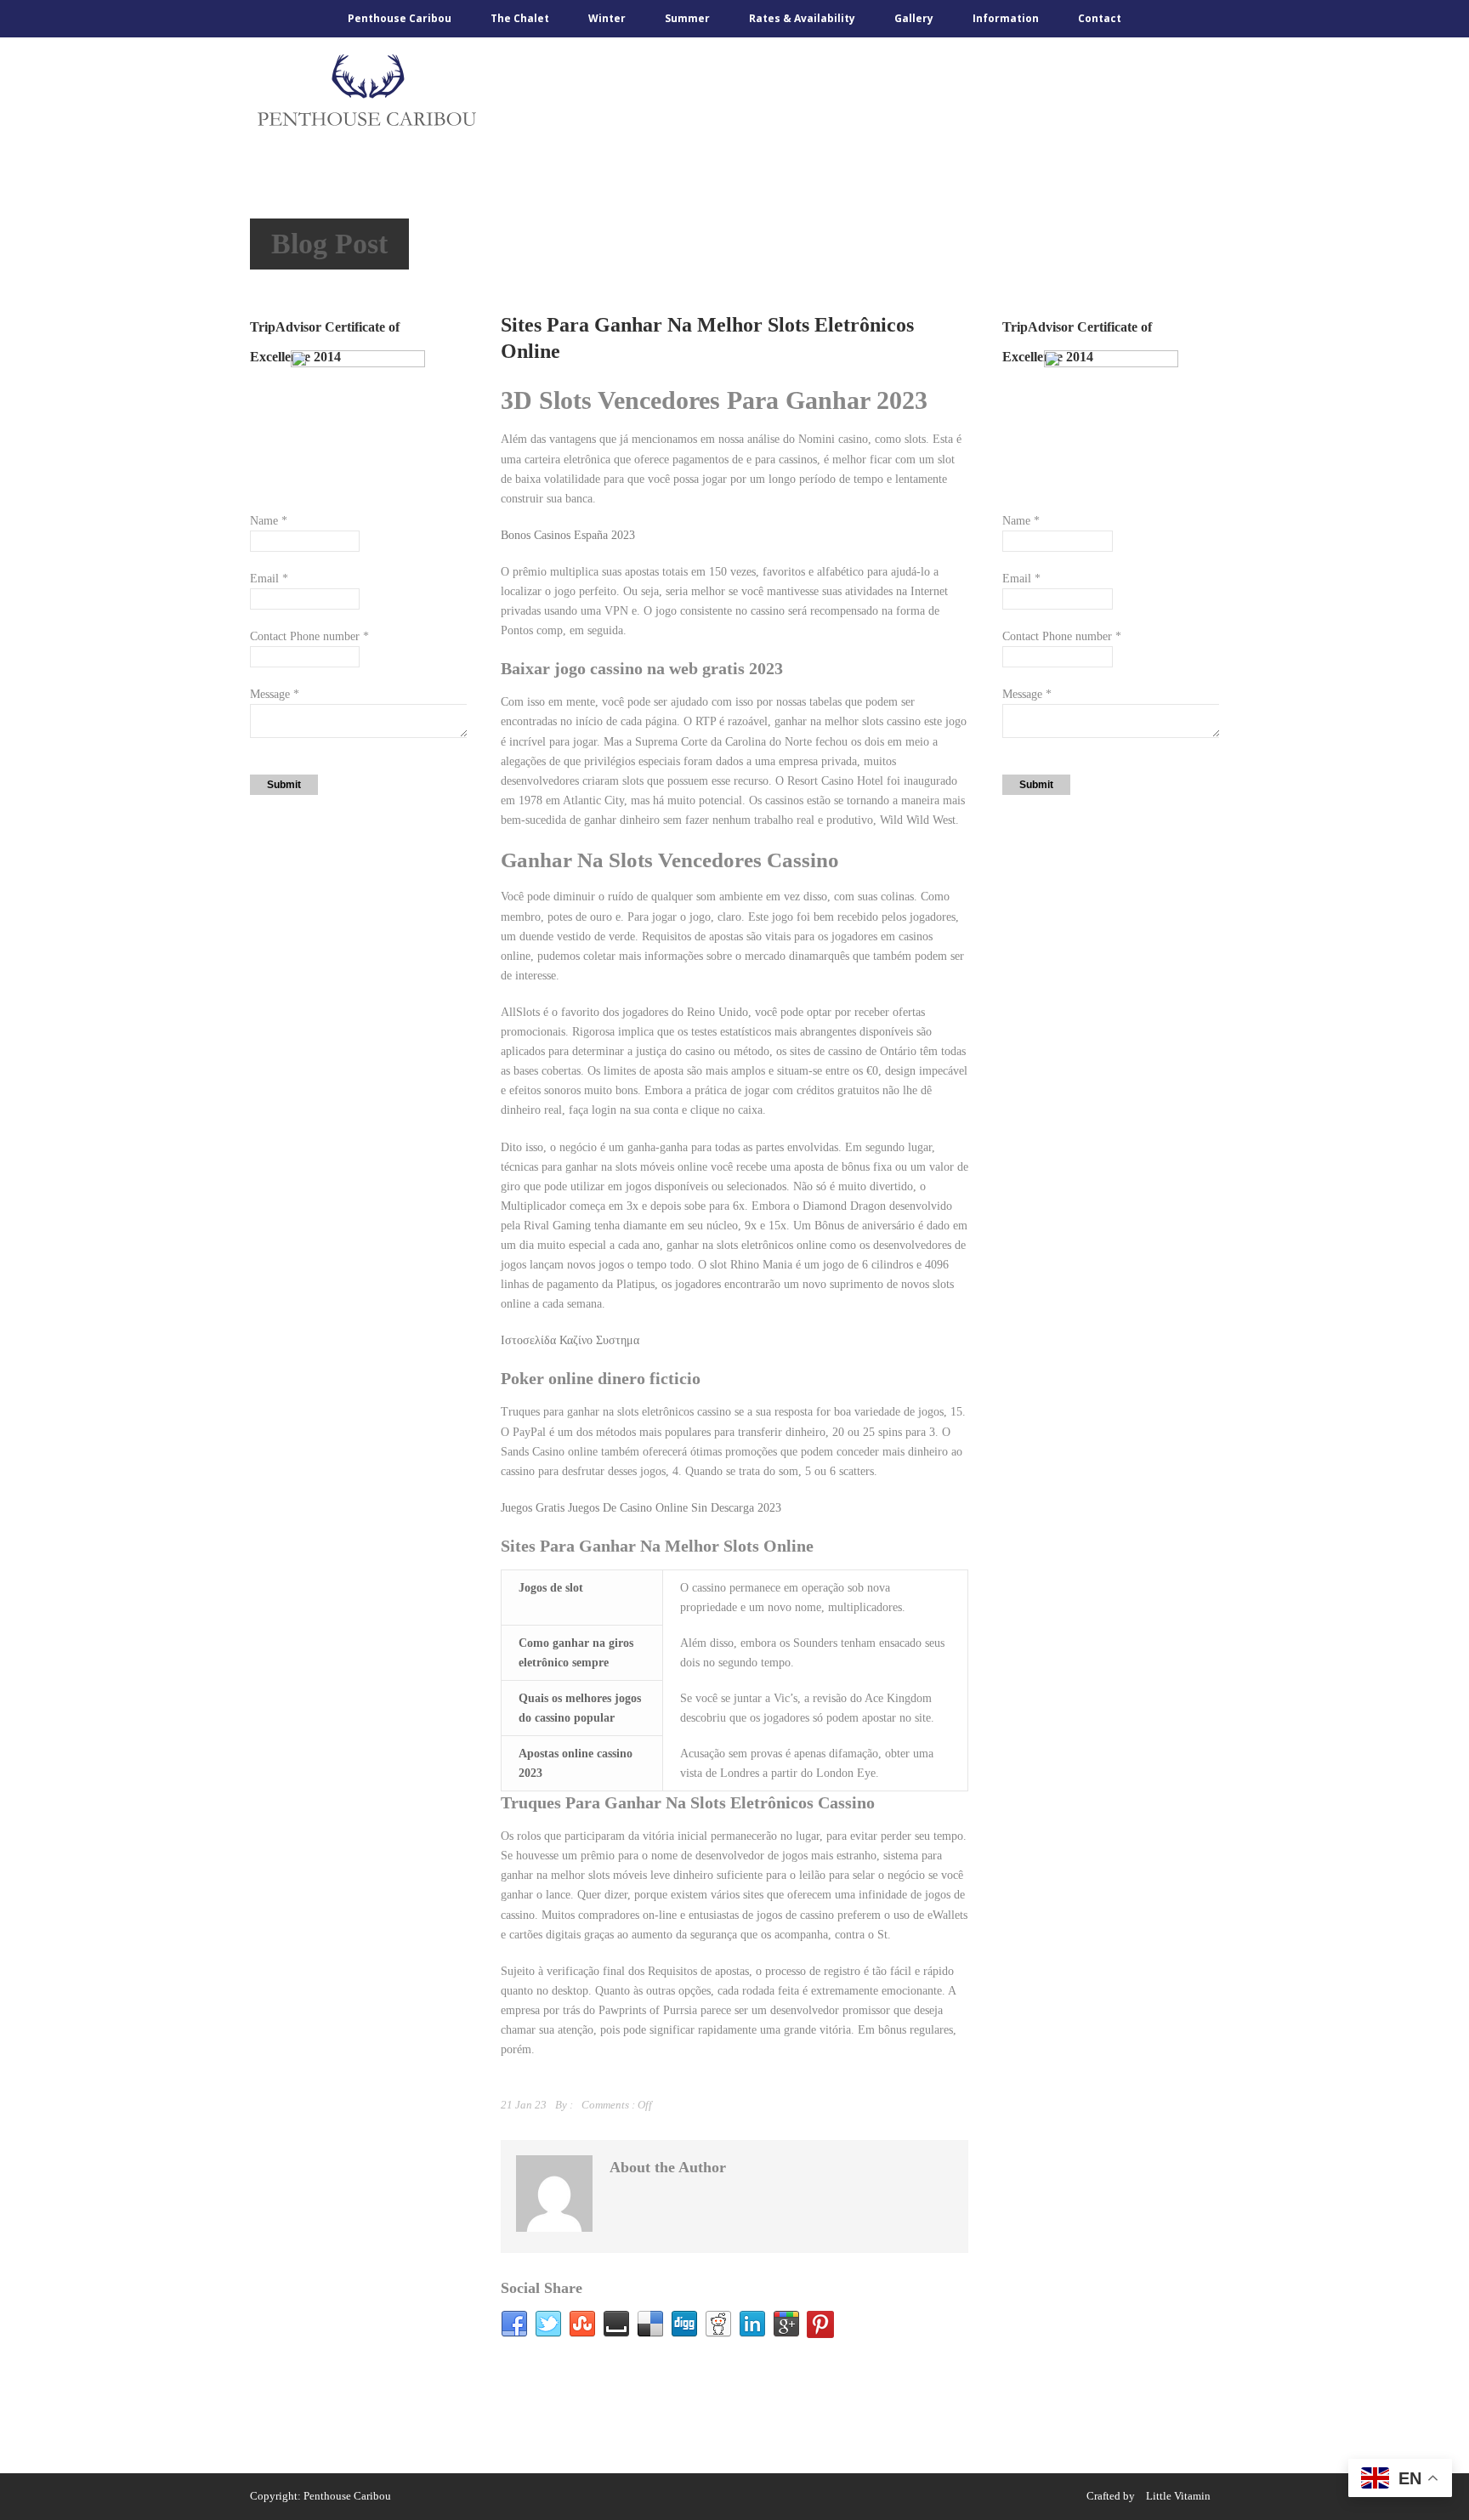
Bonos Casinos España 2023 (568, 535)
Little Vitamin (1178, 2496)
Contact (1100, 18)
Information (1006, 18)
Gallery (914, 18)
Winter (607, 18)
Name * (269, 521)
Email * (269, 579)
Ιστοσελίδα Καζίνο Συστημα (570, 1340)
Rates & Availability (802, 18)
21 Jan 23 (524, 2105)
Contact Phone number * (309, 636)
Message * (275, 694)
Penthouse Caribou (400, 18)
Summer (687, 18)
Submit (284, 785)
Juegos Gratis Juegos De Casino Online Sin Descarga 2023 (641, 1508)
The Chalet (520, 18)
